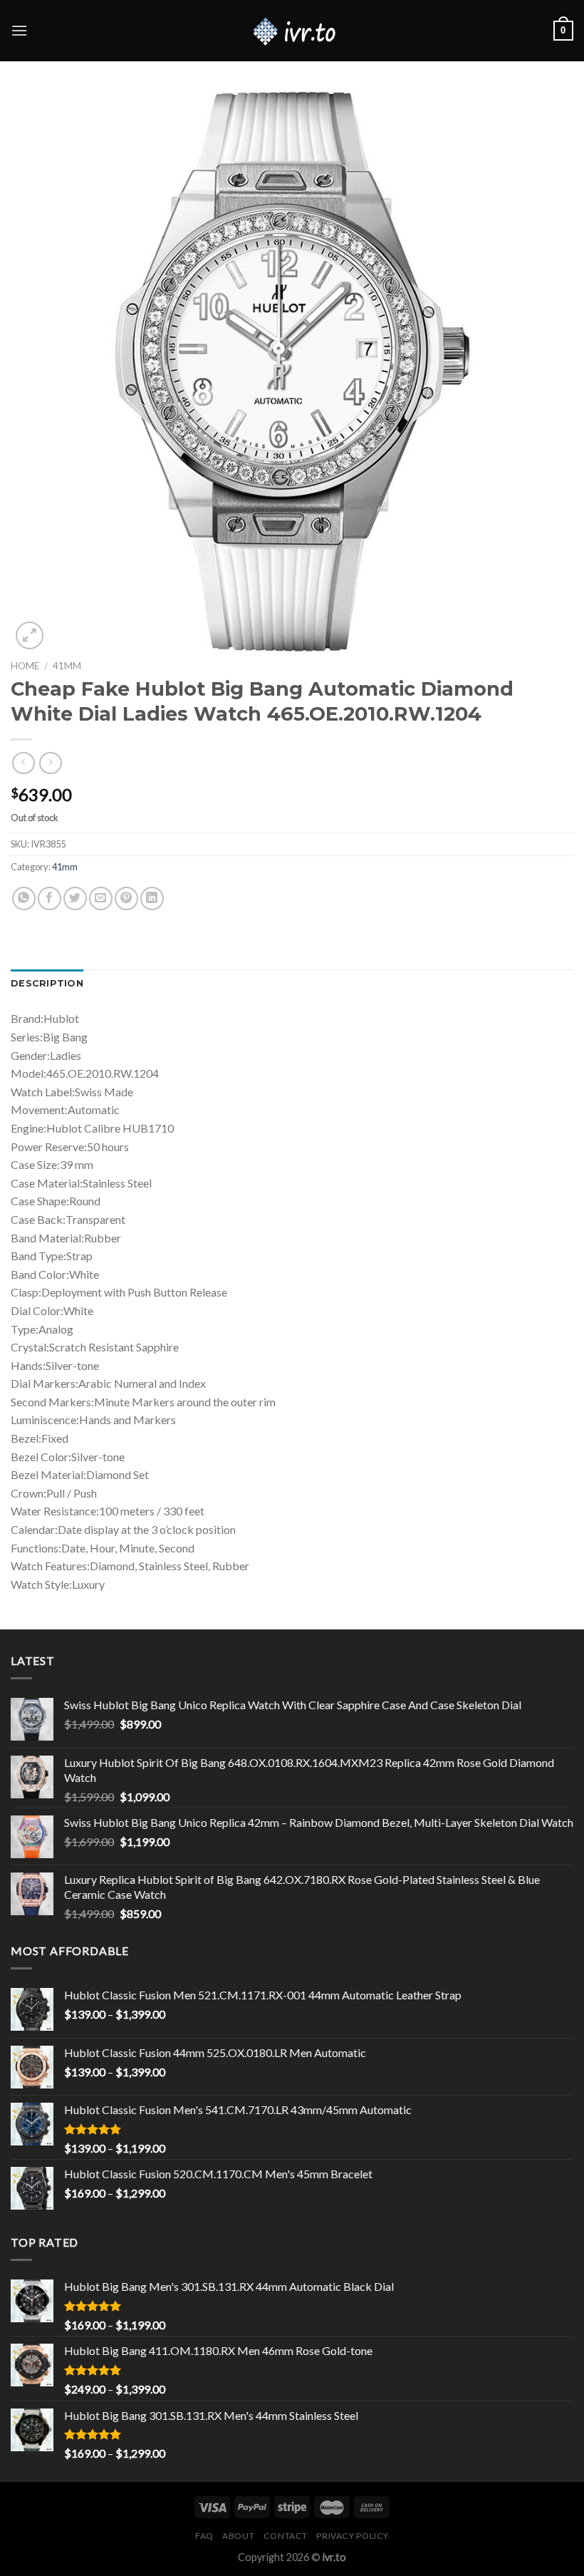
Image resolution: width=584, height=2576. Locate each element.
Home (25, 666)
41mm (67, 666)
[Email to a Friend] (101, 898)
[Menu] (19, 30)
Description (47, 983)
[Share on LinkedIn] (152, 898)
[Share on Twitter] (75, 898)
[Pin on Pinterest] (126, 898)
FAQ (204, 2536)
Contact (286, 2536)
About (238, 2536)
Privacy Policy (353, 2536)
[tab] (47, 984)
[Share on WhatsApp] (24, 898)
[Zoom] (30, 635)
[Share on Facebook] (49, 898)
